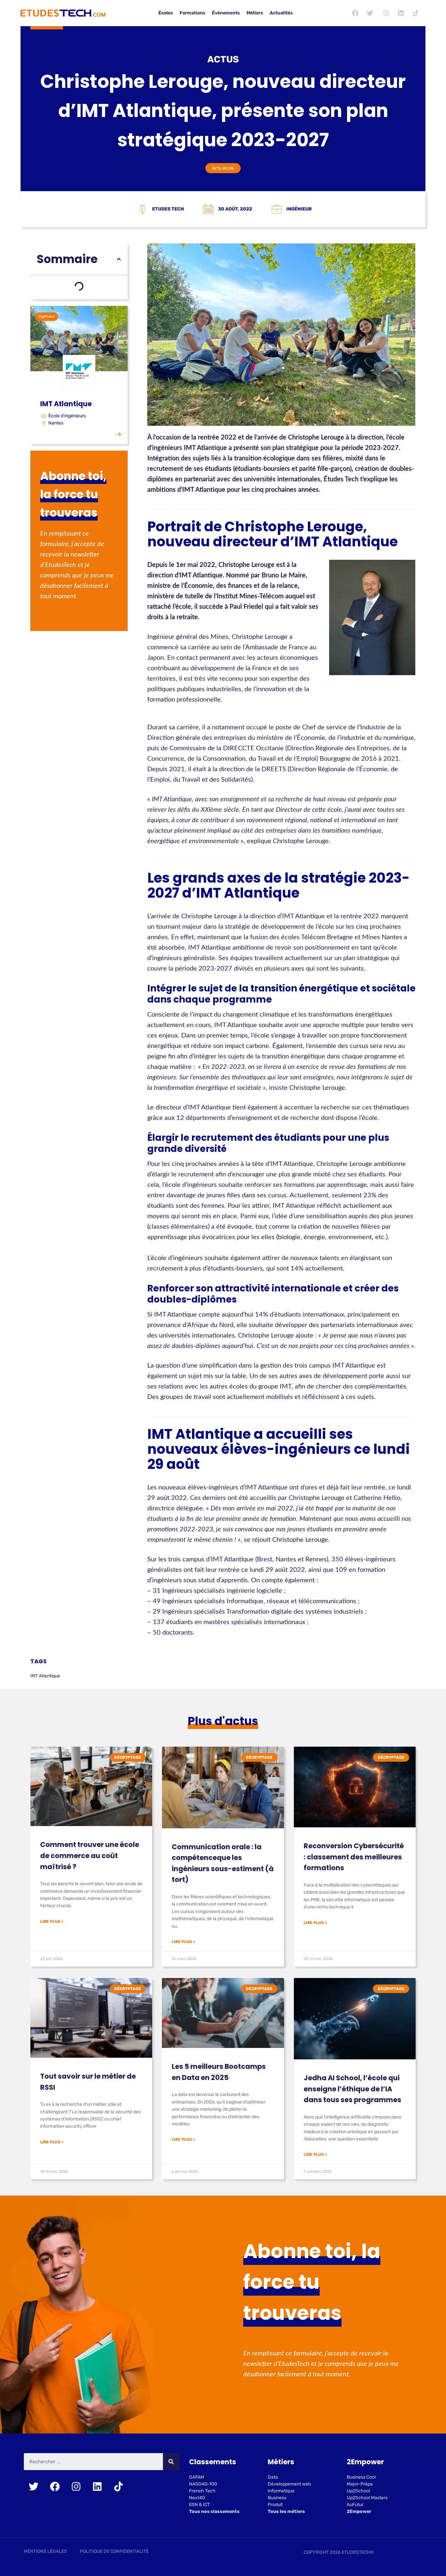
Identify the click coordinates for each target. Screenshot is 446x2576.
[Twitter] (370, 13)
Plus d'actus (223, 1721)
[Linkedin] (401, 13)
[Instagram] (386, 13)
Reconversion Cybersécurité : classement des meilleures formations (354, 1857)
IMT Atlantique (45, 1676)
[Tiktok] (416, 13)
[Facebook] (355, 13)
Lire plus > (52, 1921)
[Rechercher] (171, 2462)
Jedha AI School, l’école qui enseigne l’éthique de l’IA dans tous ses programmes (352, 2089)
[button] (119, 259)
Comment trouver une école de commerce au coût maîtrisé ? (90, 1855)
